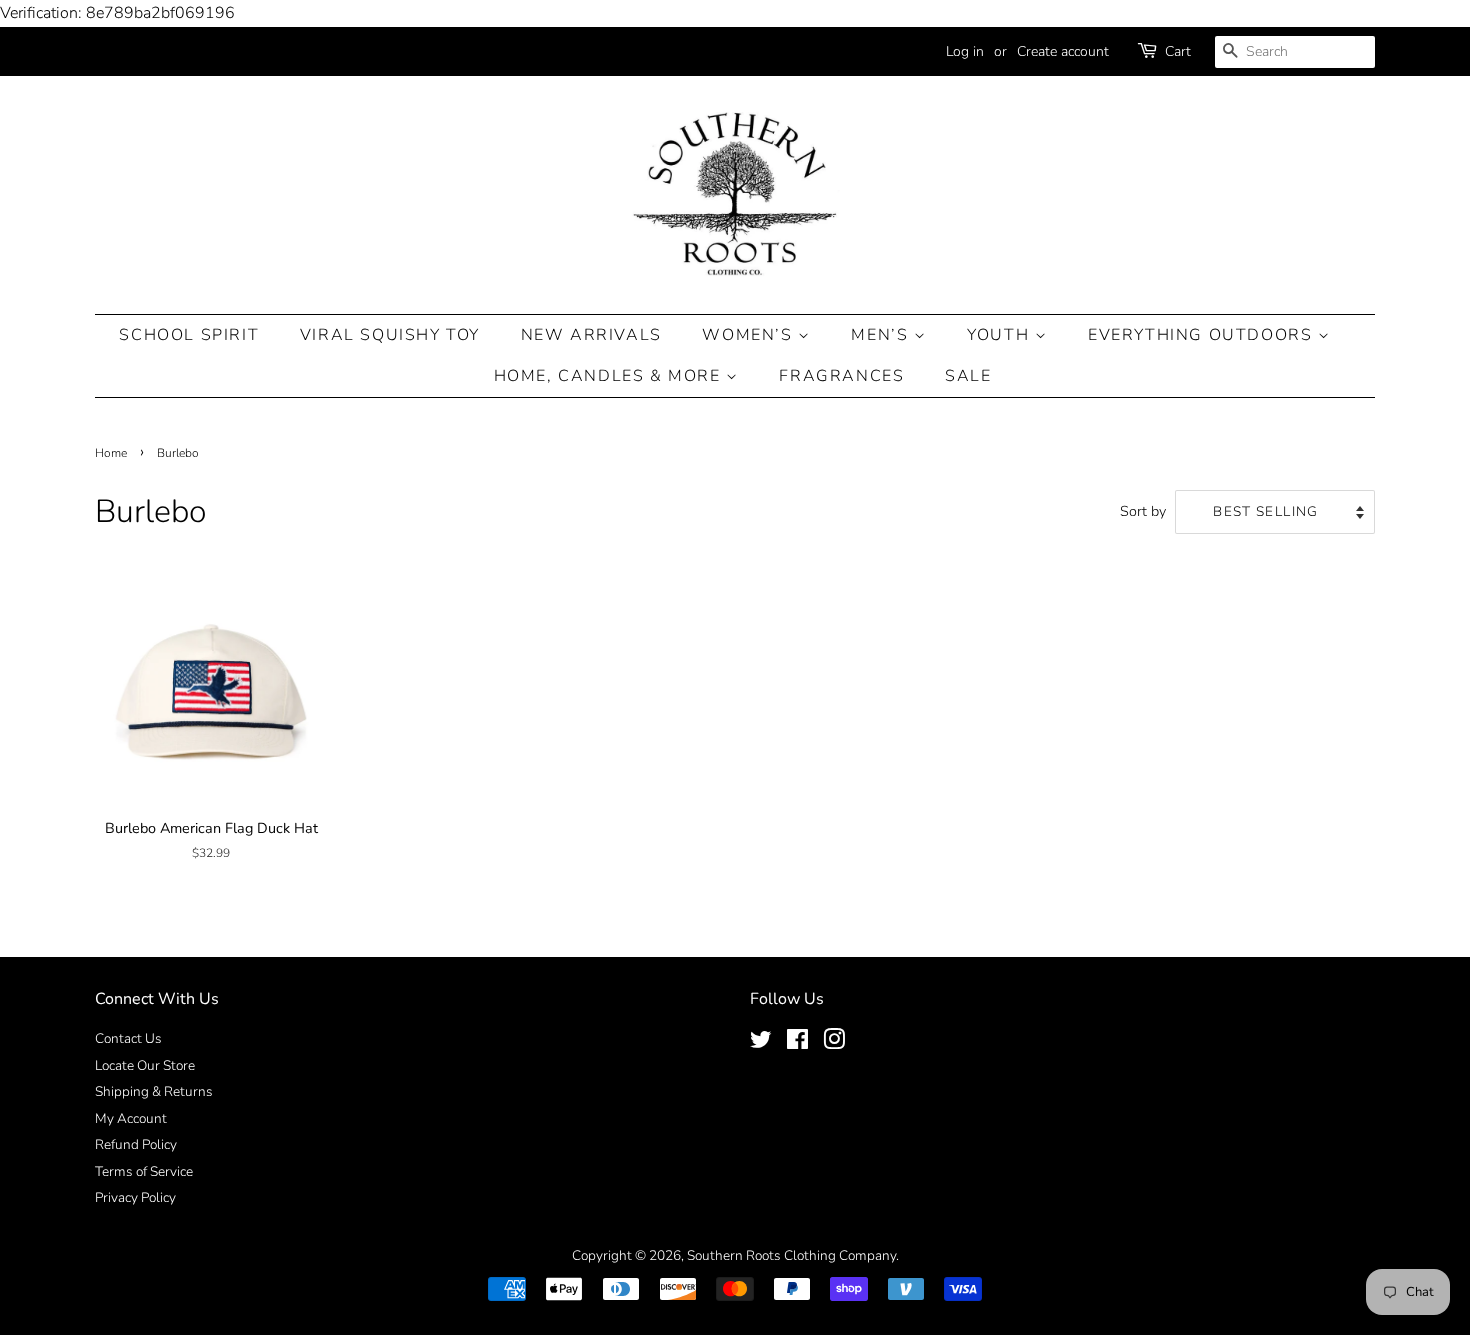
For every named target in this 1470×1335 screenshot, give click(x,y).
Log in (965, 51)
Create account (1063, 51)
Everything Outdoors (1203, 335)
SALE (968, 376)
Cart (1178, 51)
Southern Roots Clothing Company (791, 1255)
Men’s (882, 335)
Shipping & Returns (154, 1091)
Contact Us (128, 1038)
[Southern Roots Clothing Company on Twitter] (761, 1043)
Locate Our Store (145, 1065)
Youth (1001, 335)
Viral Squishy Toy (390, 335)
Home (111, 453)
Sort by (1143, 511)
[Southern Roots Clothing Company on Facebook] (797, 1043)
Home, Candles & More (610, 376)
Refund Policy (136, 1144)
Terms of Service (144, 1171)
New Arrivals (591, 335)
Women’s (750, 335)
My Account (131, 1118)
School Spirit (189, 335)
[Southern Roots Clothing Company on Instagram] (834, 1043)
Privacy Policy (135, 1197)
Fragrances (841, 376)
